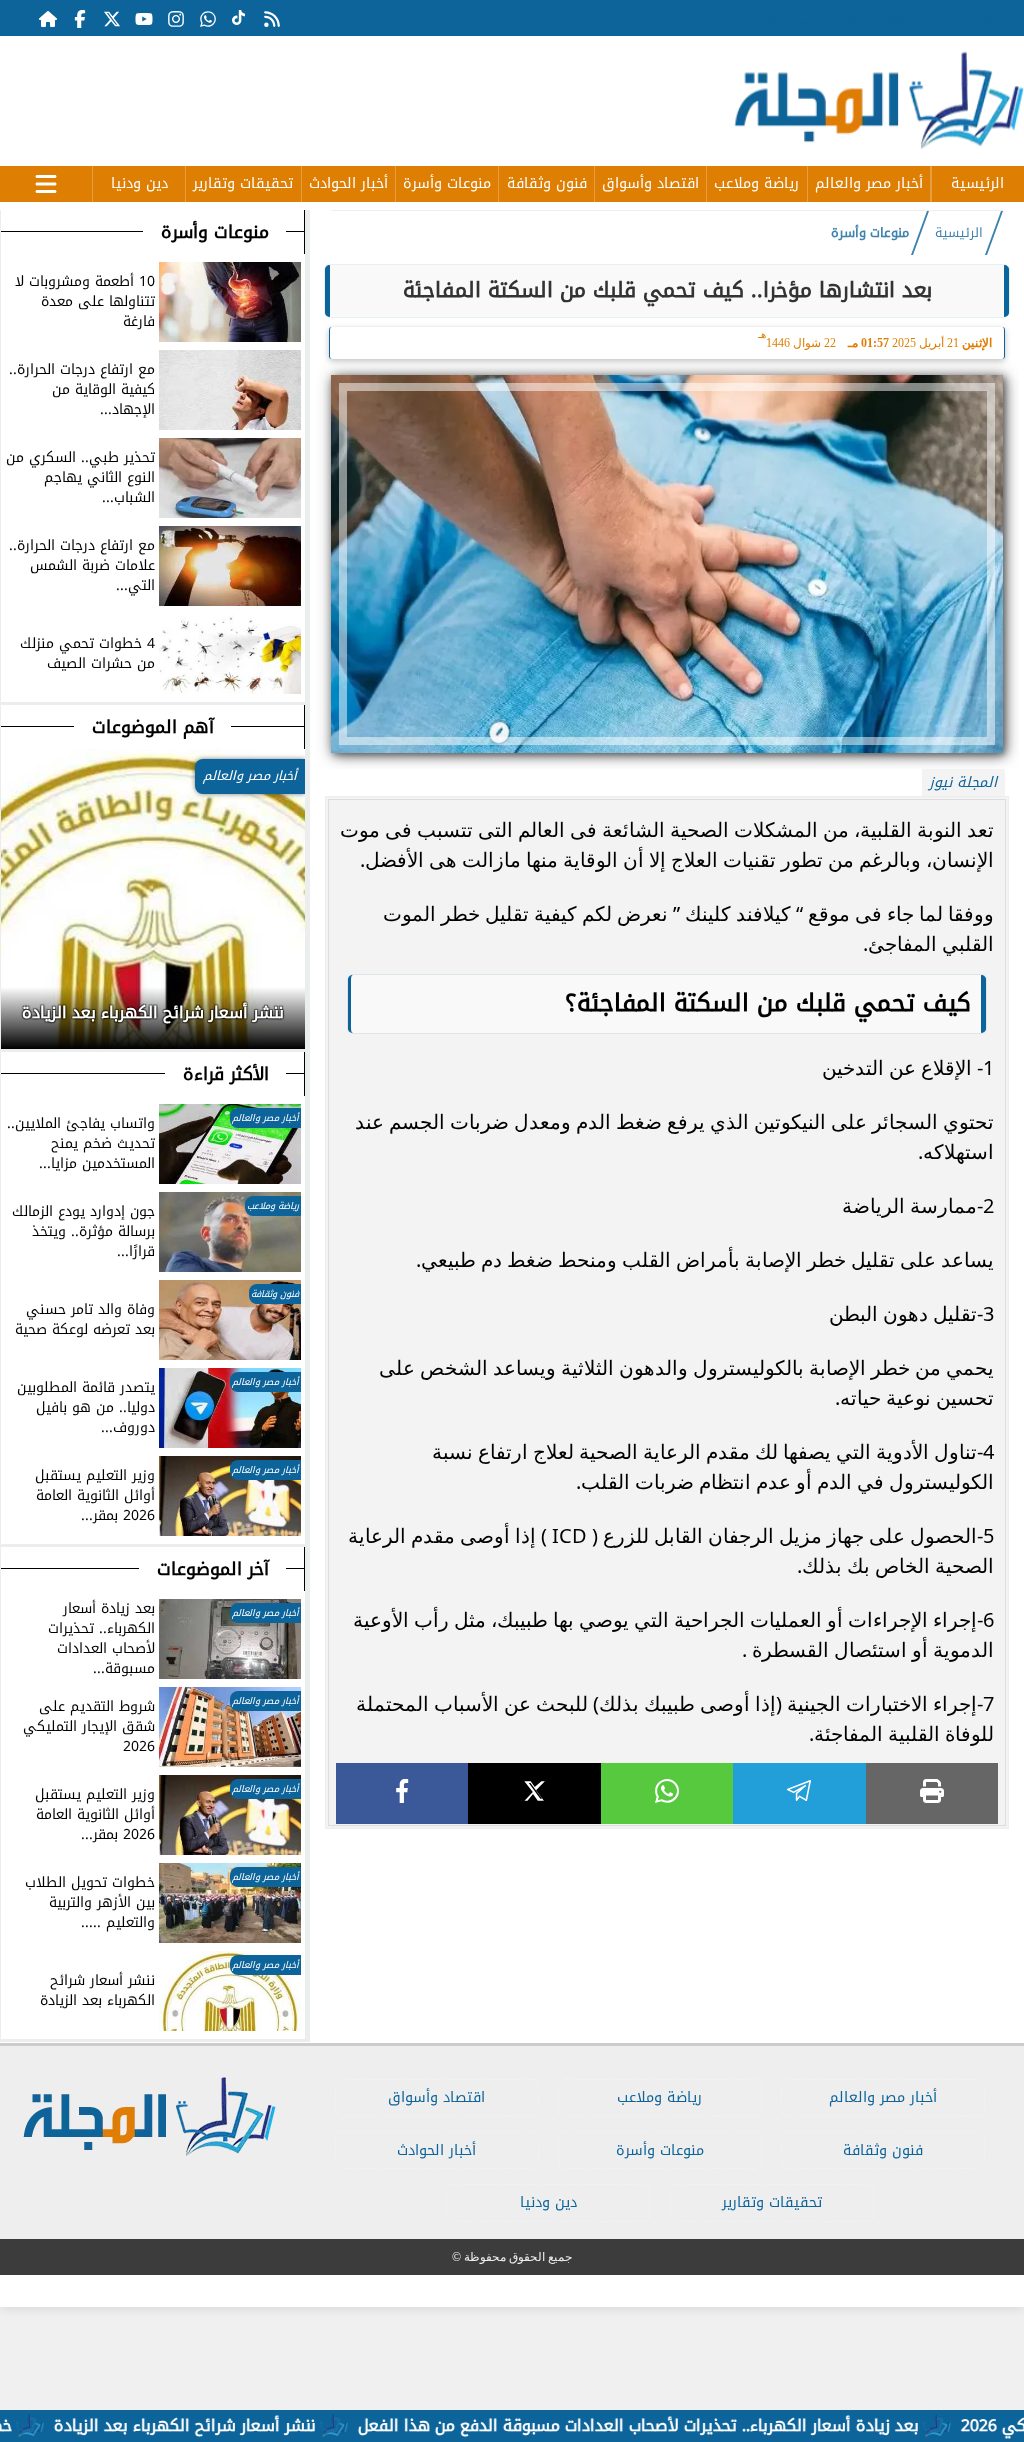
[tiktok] (240, 18)
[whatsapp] (667, 1793)
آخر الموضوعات (213, 1569)
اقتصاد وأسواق (650, 183)
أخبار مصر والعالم (869, 183)
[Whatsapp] (208, 18)
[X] (534, 1793)
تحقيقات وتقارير (243, 183)
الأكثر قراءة (226, 1074)
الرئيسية (977, 183)
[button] (17, 1007)
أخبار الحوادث (348, 183)
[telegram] (799, 1793)
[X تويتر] (112, 18)
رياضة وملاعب (756, 183)
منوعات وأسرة (447, 183)
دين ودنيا (139, 183)
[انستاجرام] (176, 18)
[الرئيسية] (48, 18)
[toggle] (46, 181)
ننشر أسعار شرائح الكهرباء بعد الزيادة (238, 2425)
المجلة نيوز (963, 782)
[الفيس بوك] (80, 18)
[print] (932, 1793)
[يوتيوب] (144, 18)
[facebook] (402, 1793)
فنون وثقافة (547, 183)
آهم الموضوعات (153, 727)
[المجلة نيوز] (878, 104)
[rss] (272, 18)
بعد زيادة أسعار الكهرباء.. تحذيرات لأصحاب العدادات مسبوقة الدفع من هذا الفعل (691, 2425)
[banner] (365, 91)
